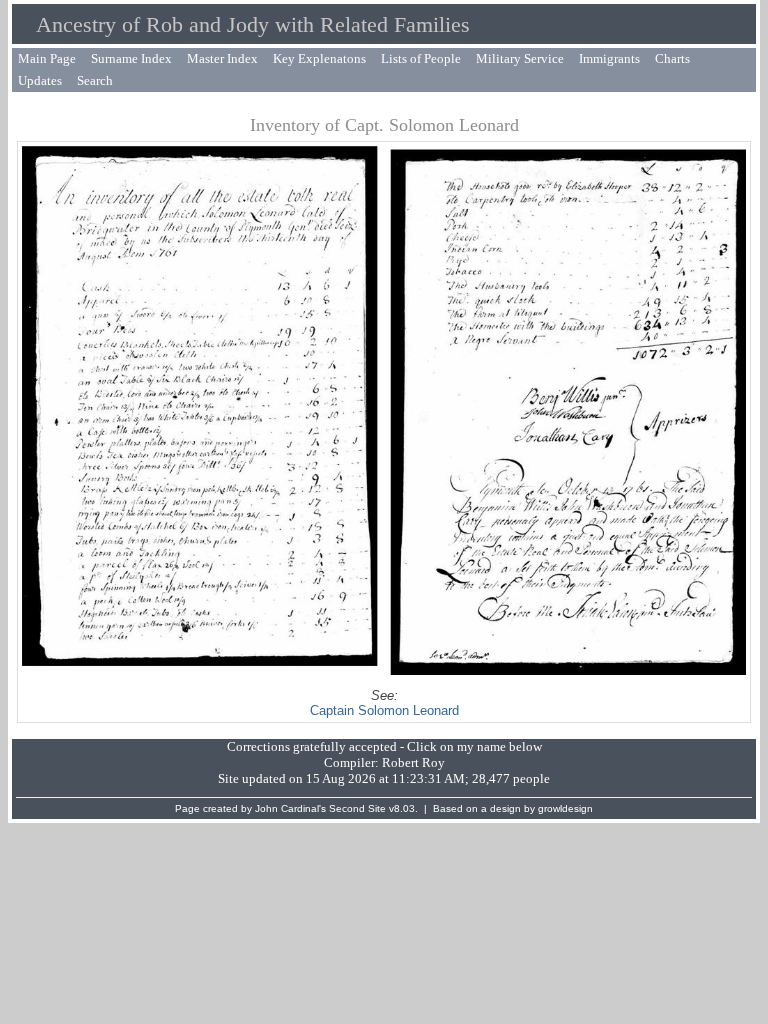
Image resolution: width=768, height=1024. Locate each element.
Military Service (520, 58)
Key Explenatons (319, 58)
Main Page (47, 58)
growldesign (565, 808)
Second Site (357, 808)
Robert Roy (413, 762)
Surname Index (131, 58)
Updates (40, 80)
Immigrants (609, 58)
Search (95, 80)
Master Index (222, 58)
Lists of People (421, 58)
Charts (672, 58)
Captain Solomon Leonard (384, 710)
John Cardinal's (290, 808)
